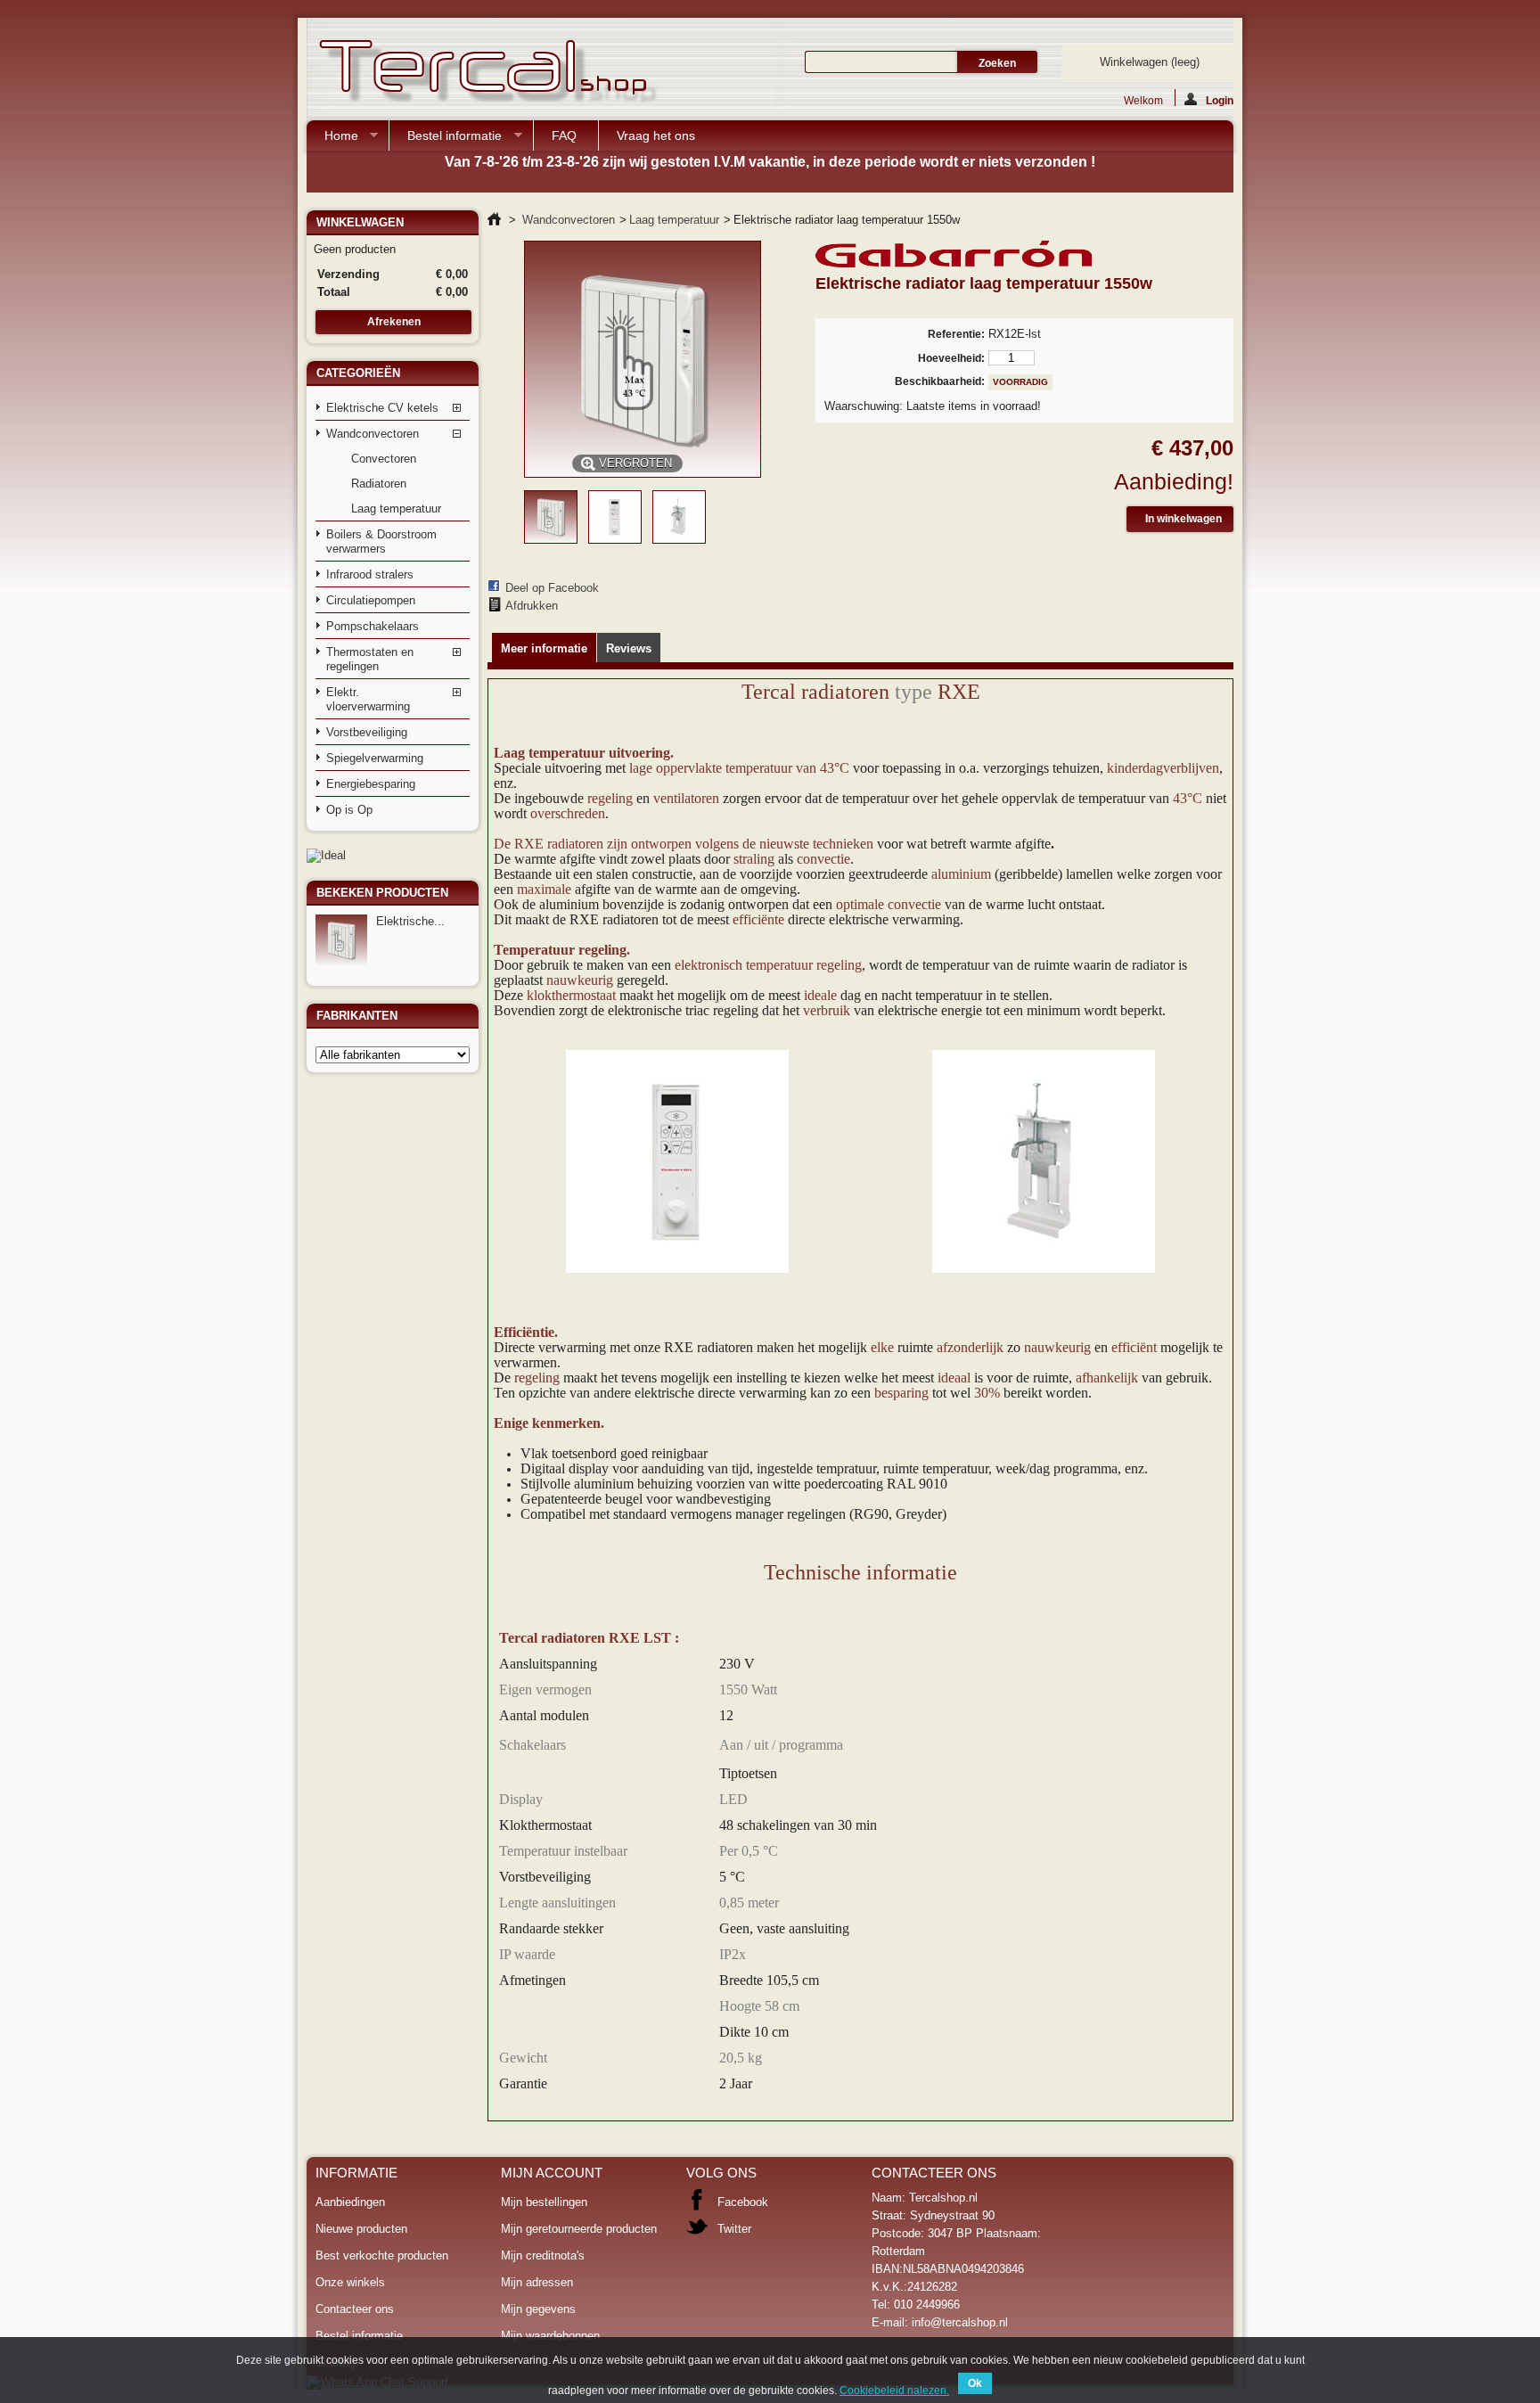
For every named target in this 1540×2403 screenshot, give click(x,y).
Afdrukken (532, 606)
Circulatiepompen (371, 600)
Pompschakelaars (373, 626)
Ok (975, 2383)
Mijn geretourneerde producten (579, 2229)
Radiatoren (379, 484)
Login (1220, 100)
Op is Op (349, 810)
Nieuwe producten (361, 2229)
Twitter (734, 2229)
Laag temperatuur (396, 508)
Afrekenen (394, 322)
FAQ (564, 135)
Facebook (743, 2202)
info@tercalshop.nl (960, 2322)
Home (332, 139)
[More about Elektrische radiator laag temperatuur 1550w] (341, 940)
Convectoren (384, 459)
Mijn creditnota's (543, 2255)
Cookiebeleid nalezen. (894, 2391)
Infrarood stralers (370, 574)
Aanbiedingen (350, 2202)
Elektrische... (410, 921)
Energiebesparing (371, 784)
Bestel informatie (446, 139)
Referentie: (956, 334)
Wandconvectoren (373, 434)
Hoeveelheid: (951, 358)
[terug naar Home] (494, 220)
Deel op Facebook (552, 588)
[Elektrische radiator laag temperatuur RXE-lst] (551, 540)
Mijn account (552, 2173)
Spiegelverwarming (375, 758)
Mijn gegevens (538, 2309)
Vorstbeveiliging (367, 732)
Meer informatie (544, 648)
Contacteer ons (355, 2309)
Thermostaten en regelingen (370, 659)
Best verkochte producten (382, 2255)
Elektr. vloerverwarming (368, 699)
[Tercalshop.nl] (485, 73)
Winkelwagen (1150, 62)
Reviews (629, 648)
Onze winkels (350, 2282)
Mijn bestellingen (544, 2202)
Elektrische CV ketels (382, 408)
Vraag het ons (656, 135)
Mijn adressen (537, 2282)
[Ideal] (326, 855)
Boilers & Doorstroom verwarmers (381, 541)
